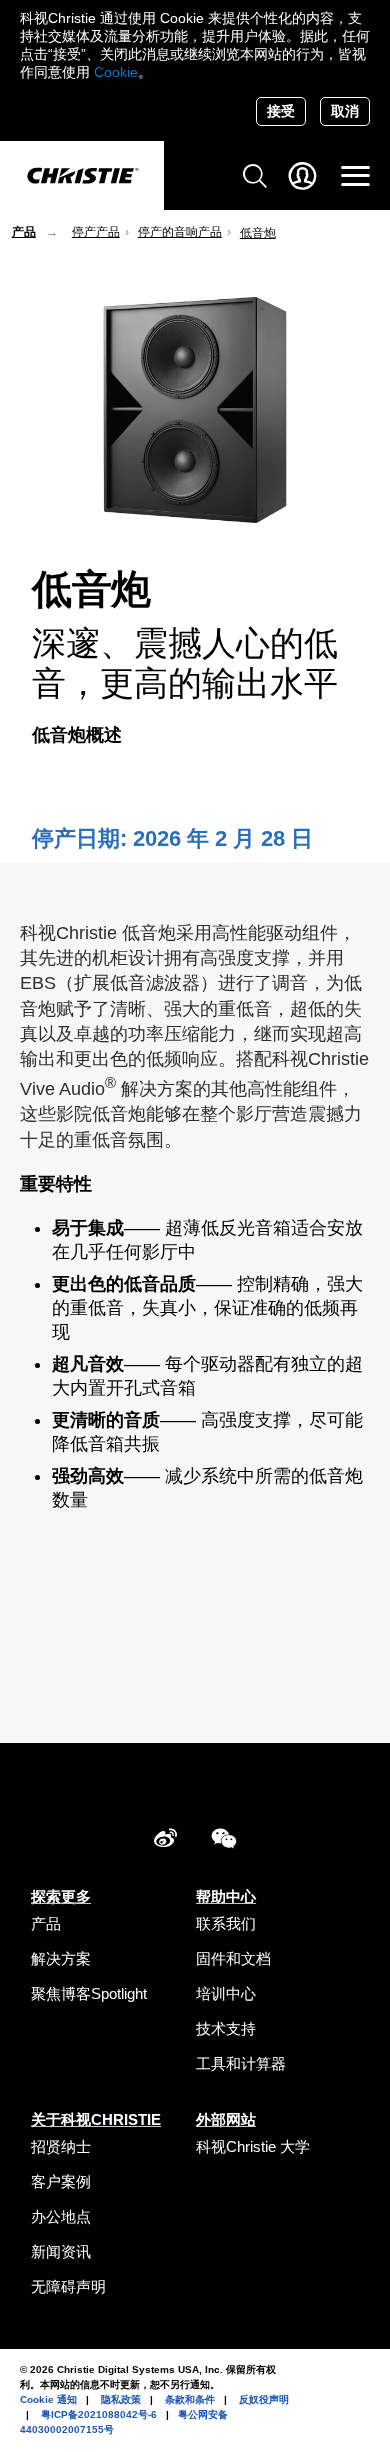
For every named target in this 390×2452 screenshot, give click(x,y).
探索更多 (61, 1896)
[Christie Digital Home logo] (82, 177)
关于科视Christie (96, 2119)
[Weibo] (165, 1841)
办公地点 (61, 2216)
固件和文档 (233, 1958)
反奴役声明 (264, 2399)
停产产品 (96, 232)
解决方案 (61, 1958)
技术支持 (226, 2028)
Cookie (116, 72)
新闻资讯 (61, 2251)
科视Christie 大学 (253, 2146)
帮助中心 (226, 1896)
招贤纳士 (61, 2146)
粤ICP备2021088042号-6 (99, 2414)
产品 (24, 232)
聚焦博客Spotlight (89, 1993)
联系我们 (226, 1923)
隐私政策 (121, 2399)
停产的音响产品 (180, 232)
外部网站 (226, 2119)
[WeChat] (224, 1841)
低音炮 (258, 233)
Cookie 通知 (48, 2399)
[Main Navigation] (355, 176)
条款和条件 (190, 2399)
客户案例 (61, 2181)
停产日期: (82, 838)
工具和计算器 (241, 2063)
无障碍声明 (68, 2286)
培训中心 (226, 1993)
